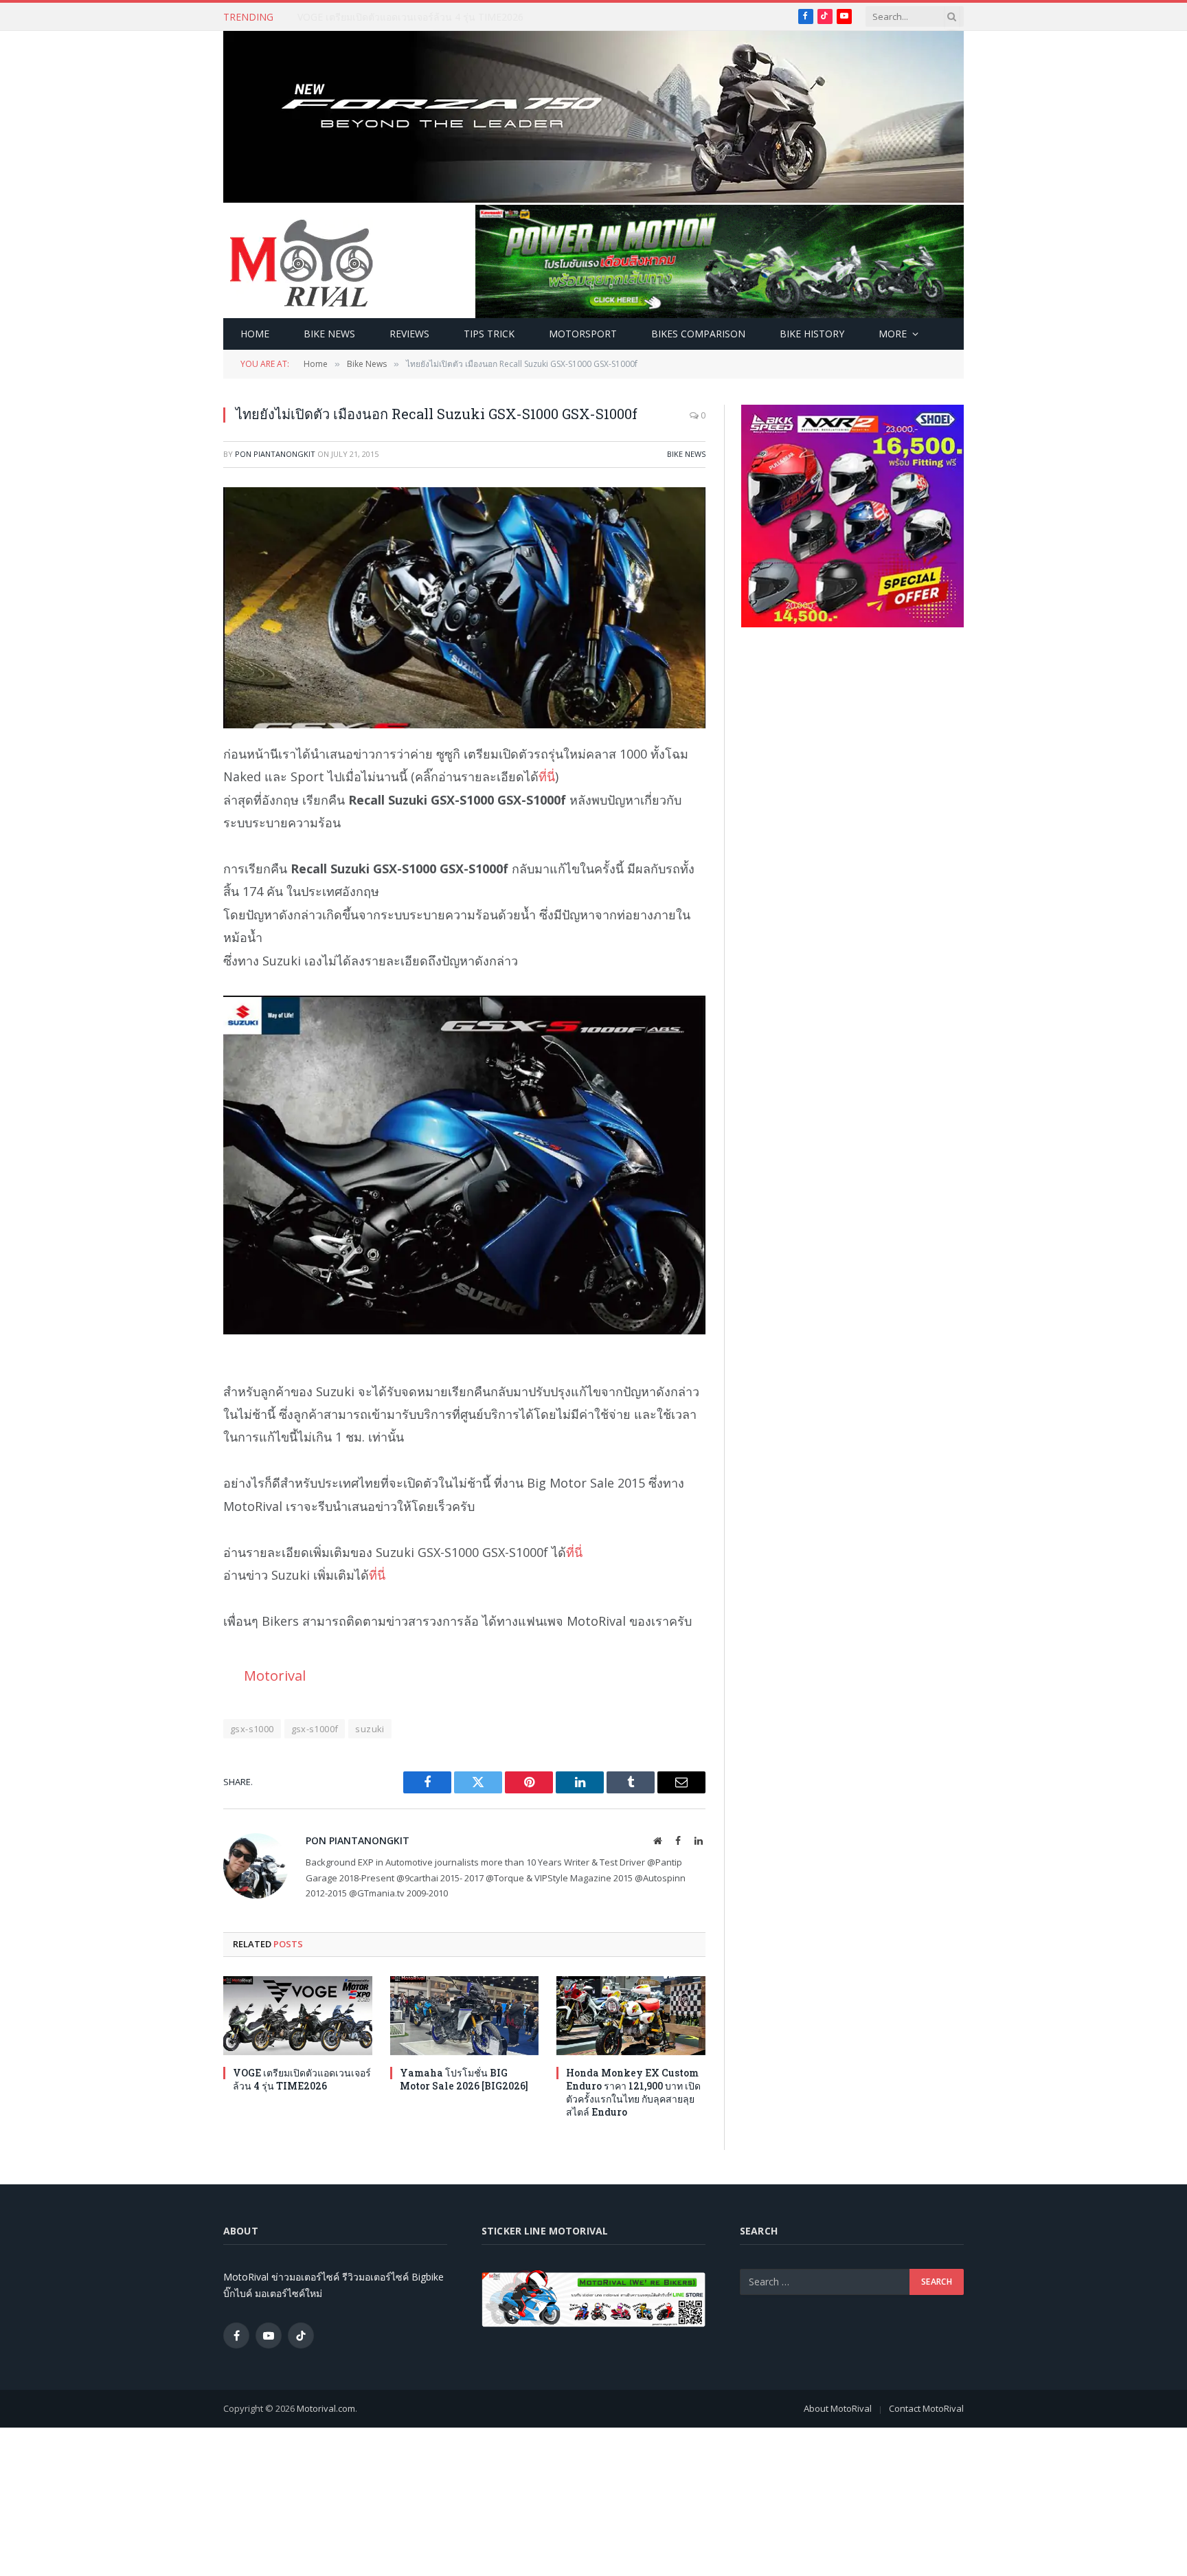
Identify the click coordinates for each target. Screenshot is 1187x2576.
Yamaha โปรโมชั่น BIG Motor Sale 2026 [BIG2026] (464, 2079)
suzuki (370, 1729)
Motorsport (583, 334)
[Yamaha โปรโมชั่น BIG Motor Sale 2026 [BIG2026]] (465, 2016)
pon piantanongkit (275, 454)
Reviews (409, 334)
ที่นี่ (547, 776)
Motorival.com (326, 2408)
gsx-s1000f (315, 1729)
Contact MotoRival (926, 2408)
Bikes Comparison (698, 334)
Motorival (275, 1675)
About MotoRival (838, 2408)
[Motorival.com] (302, 262)
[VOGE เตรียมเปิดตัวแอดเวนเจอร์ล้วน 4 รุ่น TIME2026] (298, 2016)
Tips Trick (489, 334)
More (893, 334)
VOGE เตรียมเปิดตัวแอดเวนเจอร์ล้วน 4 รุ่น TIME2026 (302, 2079)
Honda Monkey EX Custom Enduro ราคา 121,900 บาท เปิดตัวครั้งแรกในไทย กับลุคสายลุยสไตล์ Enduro (633, 2092)
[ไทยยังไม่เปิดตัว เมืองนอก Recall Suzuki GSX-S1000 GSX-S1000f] (464, 608)
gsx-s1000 (252, 1729)
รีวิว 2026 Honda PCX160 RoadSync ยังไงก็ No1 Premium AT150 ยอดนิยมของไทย (452, 17)
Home (255, 334)
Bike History (812, 334)
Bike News (329, 334)
